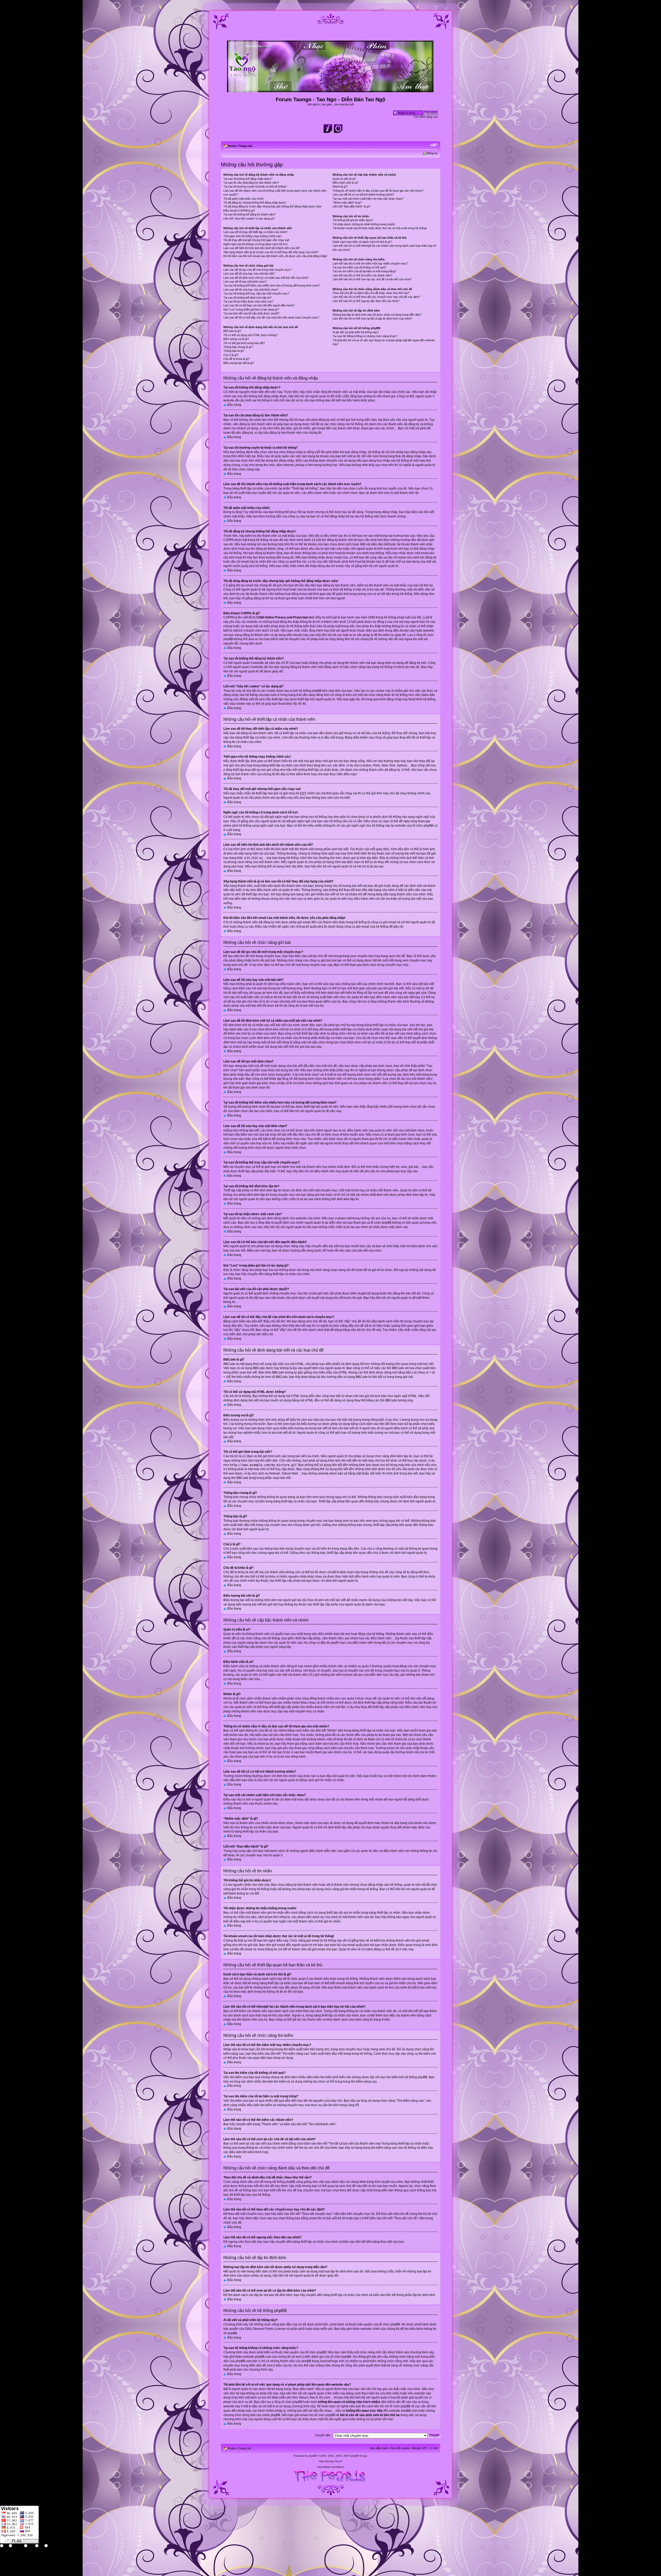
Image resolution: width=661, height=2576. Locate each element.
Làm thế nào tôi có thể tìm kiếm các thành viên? (362, 275)
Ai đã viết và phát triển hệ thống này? (356, 332)
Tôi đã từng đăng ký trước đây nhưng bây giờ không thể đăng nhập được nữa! (272, 206)
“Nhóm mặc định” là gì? (347, 203)
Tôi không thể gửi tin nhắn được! (353, 220)
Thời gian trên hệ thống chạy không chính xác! (253, 236)
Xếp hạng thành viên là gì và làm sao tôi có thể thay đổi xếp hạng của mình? (271, 252)
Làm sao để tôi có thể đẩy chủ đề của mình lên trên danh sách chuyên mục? (271, 317)
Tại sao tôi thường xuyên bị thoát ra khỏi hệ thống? (255, 187)
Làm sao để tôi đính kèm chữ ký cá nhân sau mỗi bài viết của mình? (266, 278)
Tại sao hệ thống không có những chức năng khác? (365, 336)
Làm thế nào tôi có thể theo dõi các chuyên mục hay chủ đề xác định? (376, 297)
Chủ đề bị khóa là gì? (237, 359)
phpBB (313, 2456)
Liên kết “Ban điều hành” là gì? (352, 206)
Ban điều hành (379, 2448)
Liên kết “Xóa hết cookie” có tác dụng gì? (249, 219)
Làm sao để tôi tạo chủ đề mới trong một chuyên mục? (257, 270)
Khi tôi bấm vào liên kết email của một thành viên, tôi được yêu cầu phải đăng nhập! (275, 256)
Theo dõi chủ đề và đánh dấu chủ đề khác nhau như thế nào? (371, 293)
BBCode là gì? (232, 331)
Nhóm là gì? (340, 187)
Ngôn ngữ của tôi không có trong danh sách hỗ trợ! (255, 244)
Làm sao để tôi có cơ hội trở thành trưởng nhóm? (363, 195)
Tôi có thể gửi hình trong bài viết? (244, 343)
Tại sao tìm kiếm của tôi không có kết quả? (359, 267)
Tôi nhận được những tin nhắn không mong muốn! (364, 224)
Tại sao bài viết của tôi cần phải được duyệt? (251, 313)
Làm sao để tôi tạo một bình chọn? (245, 282)
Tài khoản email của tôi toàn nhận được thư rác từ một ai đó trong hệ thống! (380, 228)
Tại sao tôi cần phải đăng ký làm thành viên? (251, 183)
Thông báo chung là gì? (238, 347)
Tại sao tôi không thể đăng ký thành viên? (249, 214)
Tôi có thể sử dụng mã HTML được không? (250, 335)
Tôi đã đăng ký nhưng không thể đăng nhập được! (255, 203)
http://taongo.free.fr (330, 2461)
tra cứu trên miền (388, 2393)
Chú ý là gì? (231, 355)
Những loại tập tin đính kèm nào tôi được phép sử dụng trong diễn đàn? (377, 315)
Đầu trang (234, 405)
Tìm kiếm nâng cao (426, 117)
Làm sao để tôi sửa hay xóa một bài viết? (249, 274)
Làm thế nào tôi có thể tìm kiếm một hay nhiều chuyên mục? (370, 263)
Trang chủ (246, 146)
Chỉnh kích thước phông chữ (434, 145)
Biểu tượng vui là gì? (236, 339)
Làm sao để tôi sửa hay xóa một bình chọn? (251, 290)
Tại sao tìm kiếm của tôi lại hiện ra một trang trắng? (364, 271)
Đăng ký (432, 153)
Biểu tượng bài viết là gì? (239, 363)
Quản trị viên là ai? (344, 179)
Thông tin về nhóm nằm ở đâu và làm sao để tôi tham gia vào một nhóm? (378, 191)
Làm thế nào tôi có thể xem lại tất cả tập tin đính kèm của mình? (372, 319)
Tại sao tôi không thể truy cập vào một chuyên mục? (256, 293)
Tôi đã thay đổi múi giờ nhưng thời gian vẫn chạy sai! (256, 240)
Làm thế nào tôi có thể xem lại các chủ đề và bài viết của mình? (372, 279)
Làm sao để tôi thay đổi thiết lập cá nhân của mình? (255, 232)
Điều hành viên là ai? (345, 183)
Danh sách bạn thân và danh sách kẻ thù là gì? (362, 242)
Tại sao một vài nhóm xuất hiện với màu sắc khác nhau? (368, 199)
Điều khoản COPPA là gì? (239, 211)
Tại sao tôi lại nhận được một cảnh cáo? (248, 301)
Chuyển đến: (323, 2435)
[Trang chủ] (331, 90)
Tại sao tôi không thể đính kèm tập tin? (247, 298)
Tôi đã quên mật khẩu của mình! (243, 199)
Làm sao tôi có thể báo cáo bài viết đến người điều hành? (259, 305)
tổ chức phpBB (390, 2324)
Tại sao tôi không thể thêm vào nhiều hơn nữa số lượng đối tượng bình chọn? (272, 285)
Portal (232, 146)
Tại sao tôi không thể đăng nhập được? (248, 179)
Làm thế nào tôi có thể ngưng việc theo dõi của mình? (366, 301)
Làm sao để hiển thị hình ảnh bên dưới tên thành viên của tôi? (262, 248)
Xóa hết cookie (400, 2448)
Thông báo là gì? (234, 351)
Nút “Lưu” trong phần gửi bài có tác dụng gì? (251, 309)
